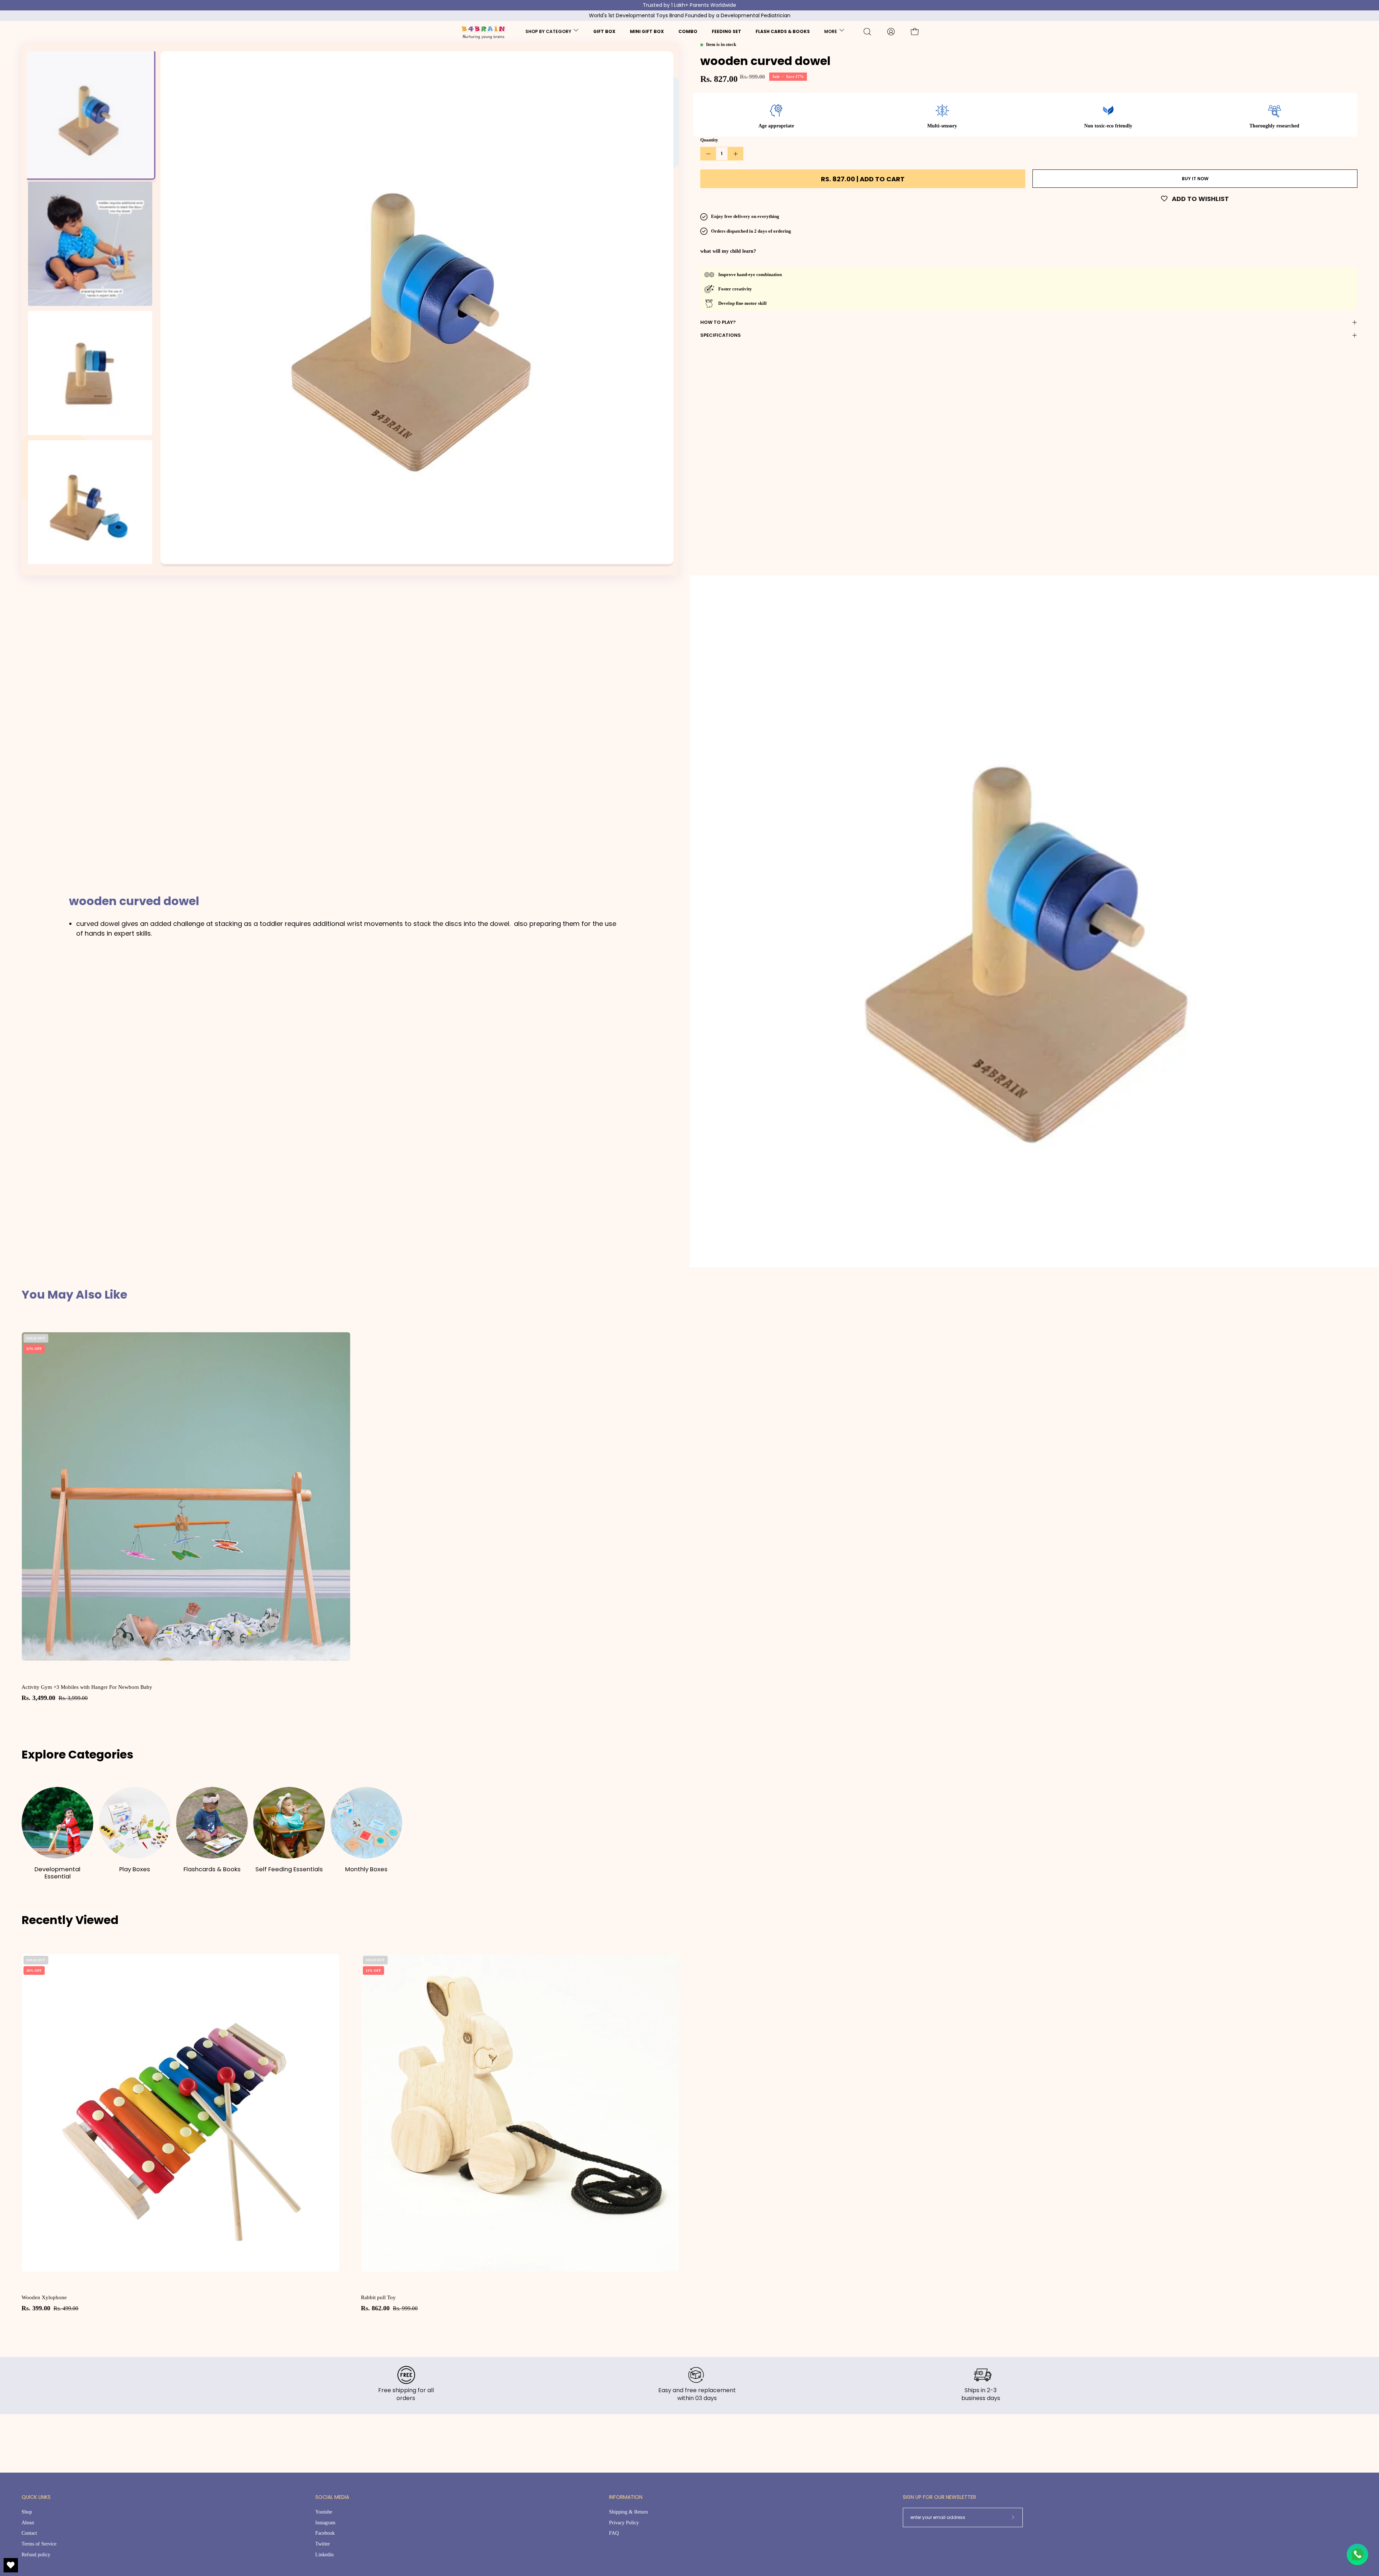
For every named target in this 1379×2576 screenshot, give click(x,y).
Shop (27, 2512)
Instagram (325, 2522)
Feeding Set (726, 31)
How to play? (718, 322)
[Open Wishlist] (11, 2565)
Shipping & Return (628, 2512)
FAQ (614, 2533)
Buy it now (1195, 179)
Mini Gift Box (647, 31)
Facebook (325, 2533)
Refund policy (36, 2554)
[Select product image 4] (90, 502)
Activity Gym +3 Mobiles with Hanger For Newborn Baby (87, 1687)
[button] (867, 32)
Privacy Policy (624, 2522)
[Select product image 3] (90, 373)
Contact (29, 2533)
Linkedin (324, 2554)
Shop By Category (548, 31)
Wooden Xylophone (44, 2297)
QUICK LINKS (36, 2497)
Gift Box (604, 31)
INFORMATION (626, 2497)
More (831, 31)
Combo (688, 31)
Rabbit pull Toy (378, 2297)
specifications (721, 335)
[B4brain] (462, 32)
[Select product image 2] (90, 244)
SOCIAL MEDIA (332, 2497)
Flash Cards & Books (783, 31)
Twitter (323, 2544)
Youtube (324, 2512)
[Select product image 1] (90, 115)
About (28, 2522)
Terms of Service (39, 2544)
